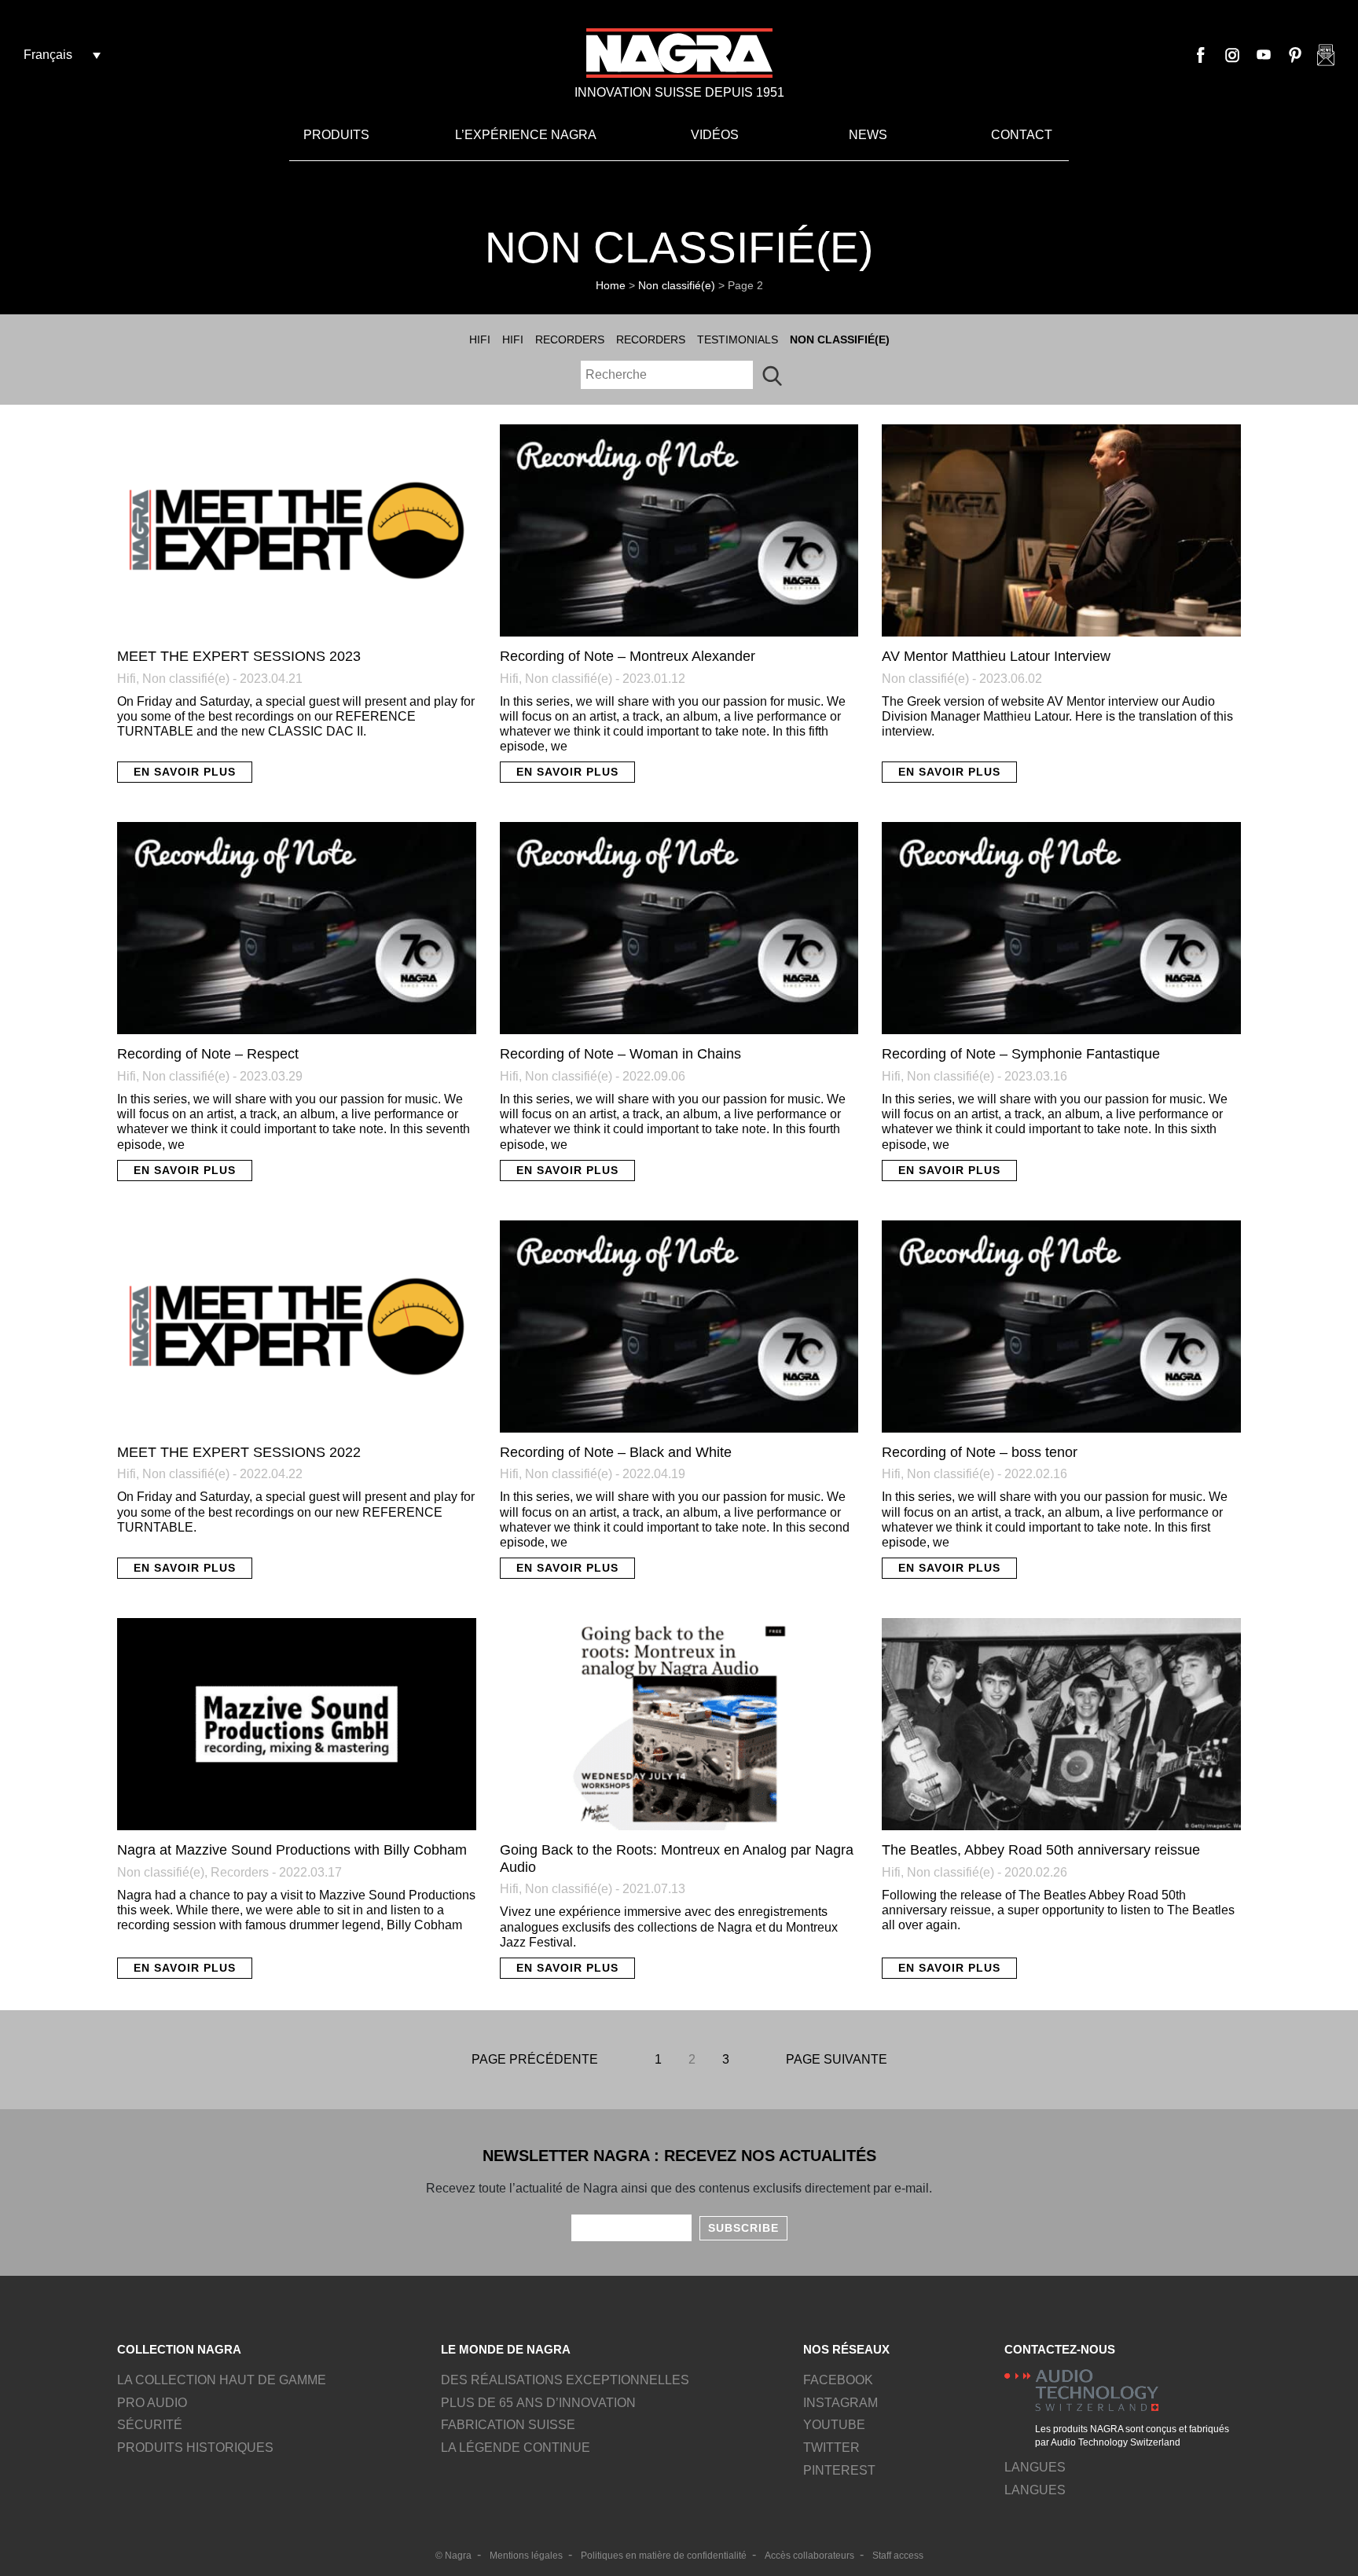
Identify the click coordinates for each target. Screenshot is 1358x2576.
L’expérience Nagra (526, 135)
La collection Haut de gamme (222, 2380)
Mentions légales (526, 2556)
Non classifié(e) (677, 285)
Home (611, 285)
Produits (336, 135)
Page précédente (535, 2059)
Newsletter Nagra (1326, 55)
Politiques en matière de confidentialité (664, 2556)
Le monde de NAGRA (506, 2349)
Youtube (1264, 55)
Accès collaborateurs (809, 2556)
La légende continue (516, 2448)
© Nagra (453, 2556)
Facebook (1201, 55)
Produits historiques (195, 2448)
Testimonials (738, 339)
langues (1035, 2467)
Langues (1035, 2490)
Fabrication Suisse (508, 2425)
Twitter (831, 2448)
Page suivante (837, 2059)
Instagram (1232, 55)
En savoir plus (185, 772)
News (868, 135)
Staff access (898, 2556)
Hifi (480, 339)
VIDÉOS (715, 135)
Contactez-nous (1060, 2349)
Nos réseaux (846, 2349)
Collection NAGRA (179, 2349)
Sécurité (150, 2425)
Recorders (570, 339)
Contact (1022, 135)
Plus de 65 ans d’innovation (538, 2403)
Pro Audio (152, 2403)
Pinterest (1295, 55)
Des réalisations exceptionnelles (565, 2380)
